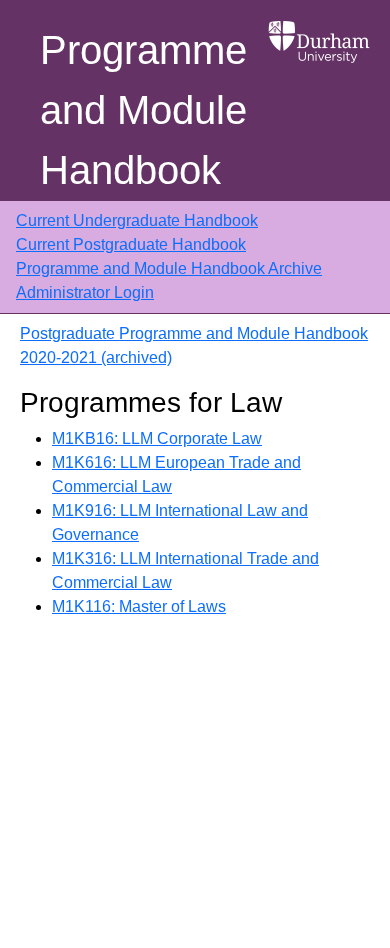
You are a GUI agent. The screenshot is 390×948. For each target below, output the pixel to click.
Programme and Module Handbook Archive (169, 268)
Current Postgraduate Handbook (131, 244)
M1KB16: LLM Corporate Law (157, 438)
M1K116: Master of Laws (139, 606)
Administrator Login (85, 292)
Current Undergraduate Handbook (137, 220)
